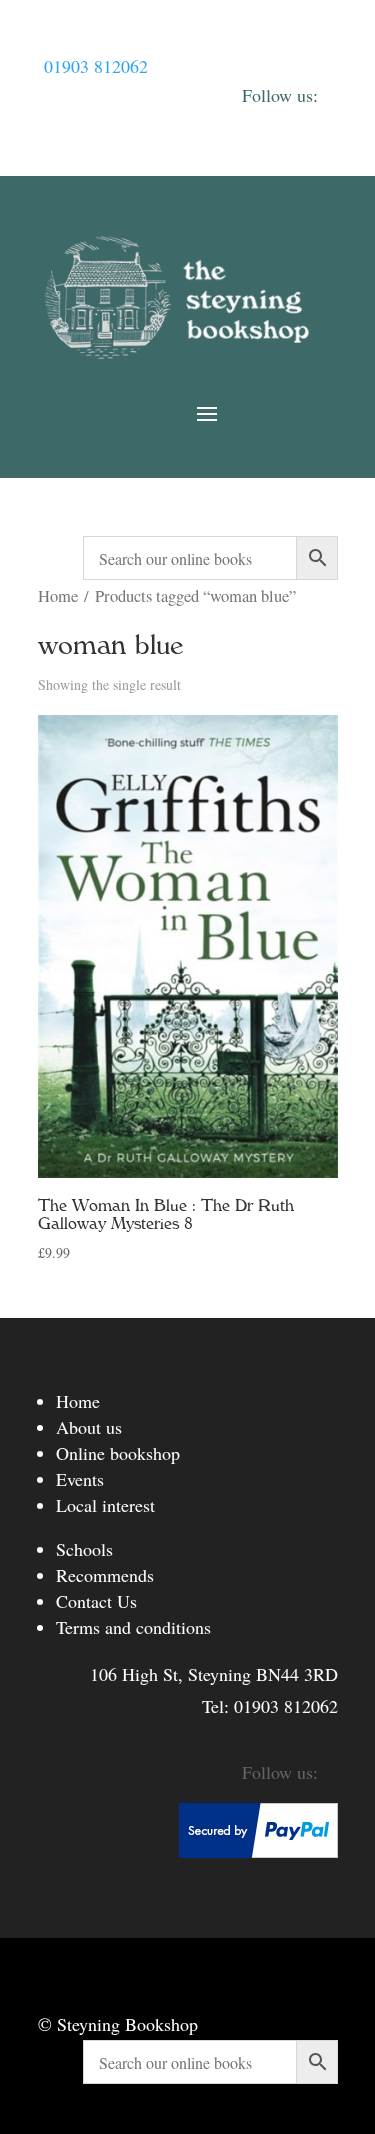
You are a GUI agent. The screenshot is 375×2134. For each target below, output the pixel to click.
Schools (84, 1549)
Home (58, 596)
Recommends (105, 1575)
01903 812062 (96, 66)
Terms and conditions (133, 1627)
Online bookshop (118, 1453)
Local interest (105, 1505)
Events (80, 1479)
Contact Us (96, 1601)
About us (89, 1427)
